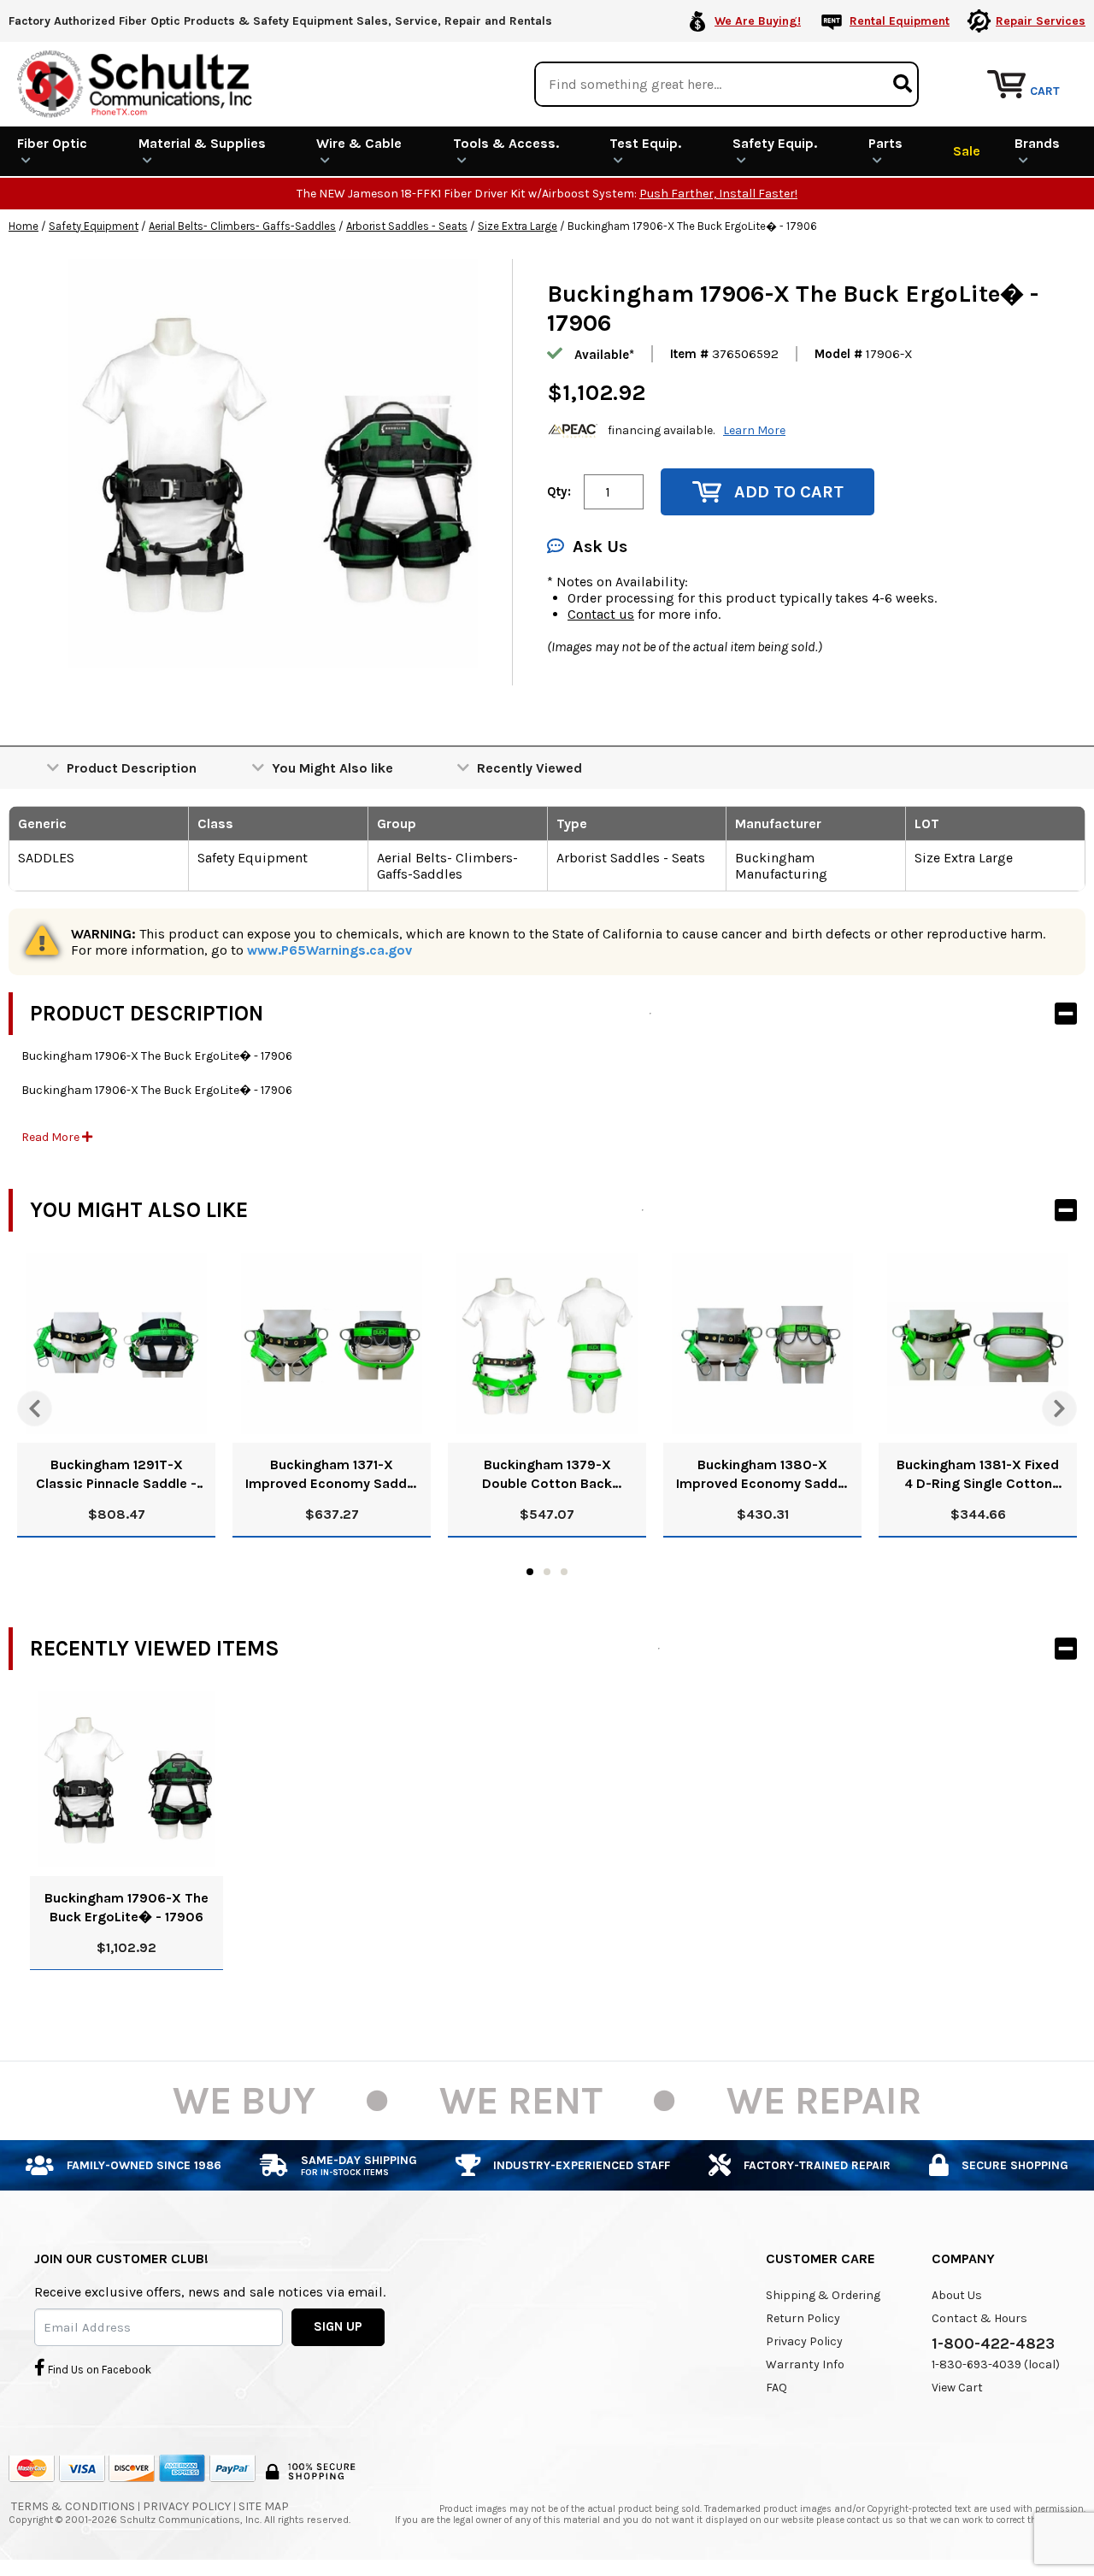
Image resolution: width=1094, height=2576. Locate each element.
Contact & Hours (979, 2318)
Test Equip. (645, 143)
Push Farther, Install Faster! (718, 194)
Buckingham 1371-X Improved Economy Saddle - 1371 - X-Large (332, 1475)
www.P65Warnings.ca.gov (329, 950)
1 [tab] (530, 1572)
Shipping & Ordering (823, 2295)
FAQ (776, 2388)
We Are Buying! (758, 21)
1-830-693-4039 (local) (996, 2364)
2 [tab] (547, 1572)
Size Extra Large (518, 226)
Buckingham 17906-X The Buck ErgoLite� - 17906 (126, 1907)
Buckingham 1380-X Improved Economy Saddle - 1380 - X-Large (762, 1475)
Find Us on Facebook (98, 2370)
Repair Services (1041, 21)
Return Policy (803, 2318)
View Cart (957, 2388)
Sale (967, 151)
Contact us (601, 614)
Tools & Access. (506, 143)
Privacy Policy (804, 2341)
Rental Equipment (900, 21)
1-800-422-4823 (993, 2344)
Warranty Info (805, 2364)
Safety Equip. (775, 143)
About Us (957, 2295)
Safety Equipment (94, 226)
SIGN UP (338, 2326)
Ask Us (600, 547)
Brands (1037, 143)
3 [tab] (564, 1572)
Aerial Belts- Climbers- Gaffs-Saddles (242, 226)
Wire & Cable (359, 143)
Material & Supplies (202, 143)
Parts (885, 143)
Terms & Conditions (73, 2506)
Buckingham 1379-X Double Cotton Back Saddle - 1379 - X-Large (547, 1475)
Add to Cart (789, 492)
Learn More (754, 430)
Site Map (264, 2506)
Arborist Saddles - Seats (407, 226)
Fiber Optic (52, 143)
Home (24, 226)
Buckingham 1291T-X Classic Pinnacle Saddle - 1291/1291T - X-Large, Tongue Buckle (116, 1475)
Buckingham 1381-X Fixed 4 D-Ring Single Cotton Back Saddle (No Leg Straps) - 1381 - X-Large (978, 1475)
